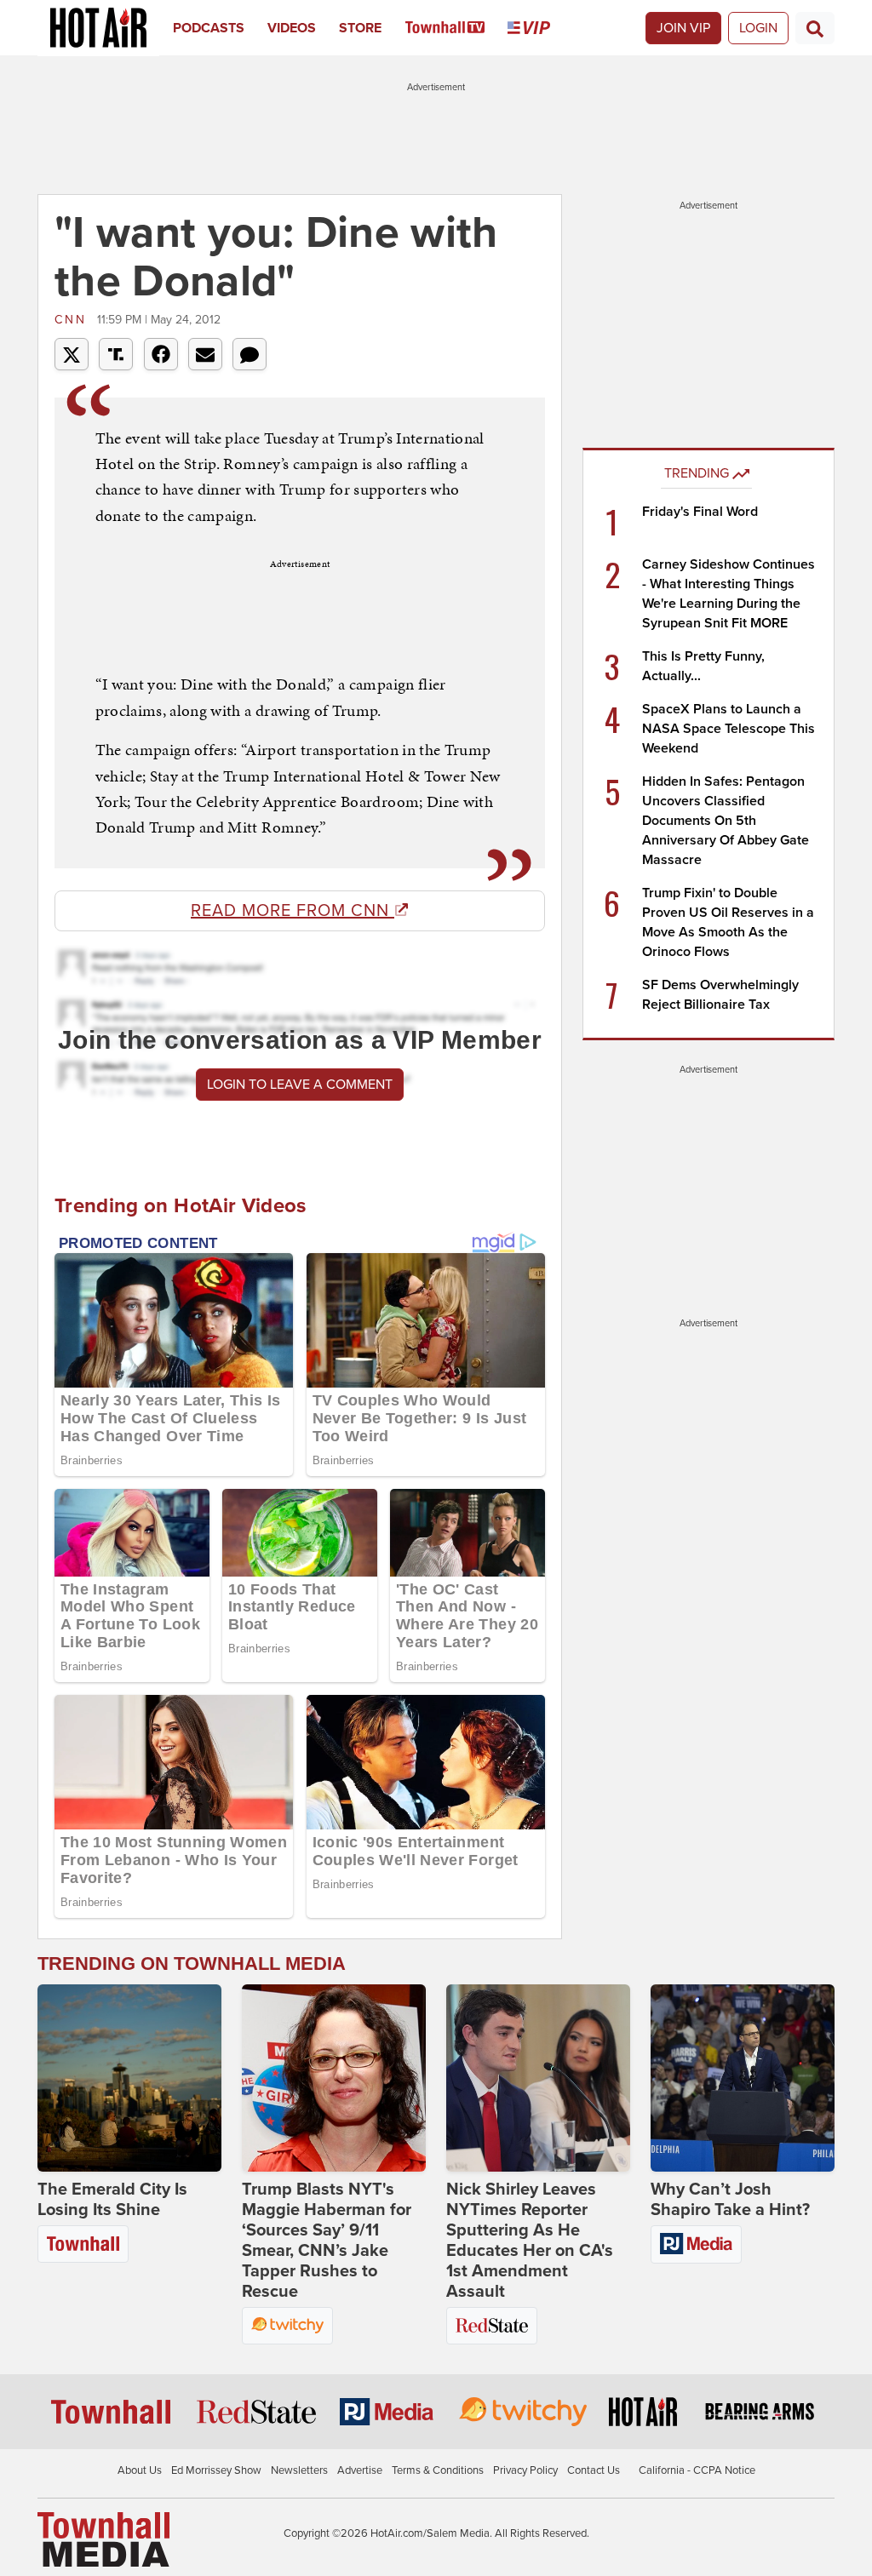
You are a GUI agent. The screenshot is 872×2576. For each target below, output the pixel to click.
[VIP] (540, 28)
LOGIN (758, 28)
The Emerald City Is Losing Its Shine (112, 2200)
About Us (140, 2470)
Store (360, 28)
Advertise (360, 2470)
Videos (292, 28)
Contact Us (594, 2470)
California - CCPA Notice (697, 2470)
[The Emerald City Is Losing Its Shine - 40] (129, 2078)
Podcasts (209, 28)
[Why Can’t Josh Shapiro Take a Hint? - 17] (743, 2078)
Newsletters (299, 2470)
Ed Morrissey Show (216, 2470)
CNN (74, 320)
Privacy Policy (525, 2470)
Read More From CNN (293, 911)
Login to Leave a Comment (300, 1085)
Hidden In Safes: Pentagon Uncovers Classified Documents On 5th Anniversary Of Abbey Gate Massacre (726, 821)
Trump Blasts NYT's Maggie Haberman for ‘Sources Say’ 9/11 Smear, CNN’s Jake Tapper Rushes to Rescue (327, 2241)
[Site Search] (815, 28)
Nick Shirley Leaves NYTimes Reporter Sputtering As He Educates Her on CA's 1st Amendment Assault (530, 2241)
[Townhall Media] (103, 2539)
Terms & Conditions (438, 2470)
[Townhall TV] (457, 28)
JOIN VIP (683, 28)
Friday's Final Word (700, 512)
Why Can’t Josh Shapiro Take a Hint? (730, 2200)
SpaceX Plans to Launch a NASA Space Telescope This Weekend (729, 729)
